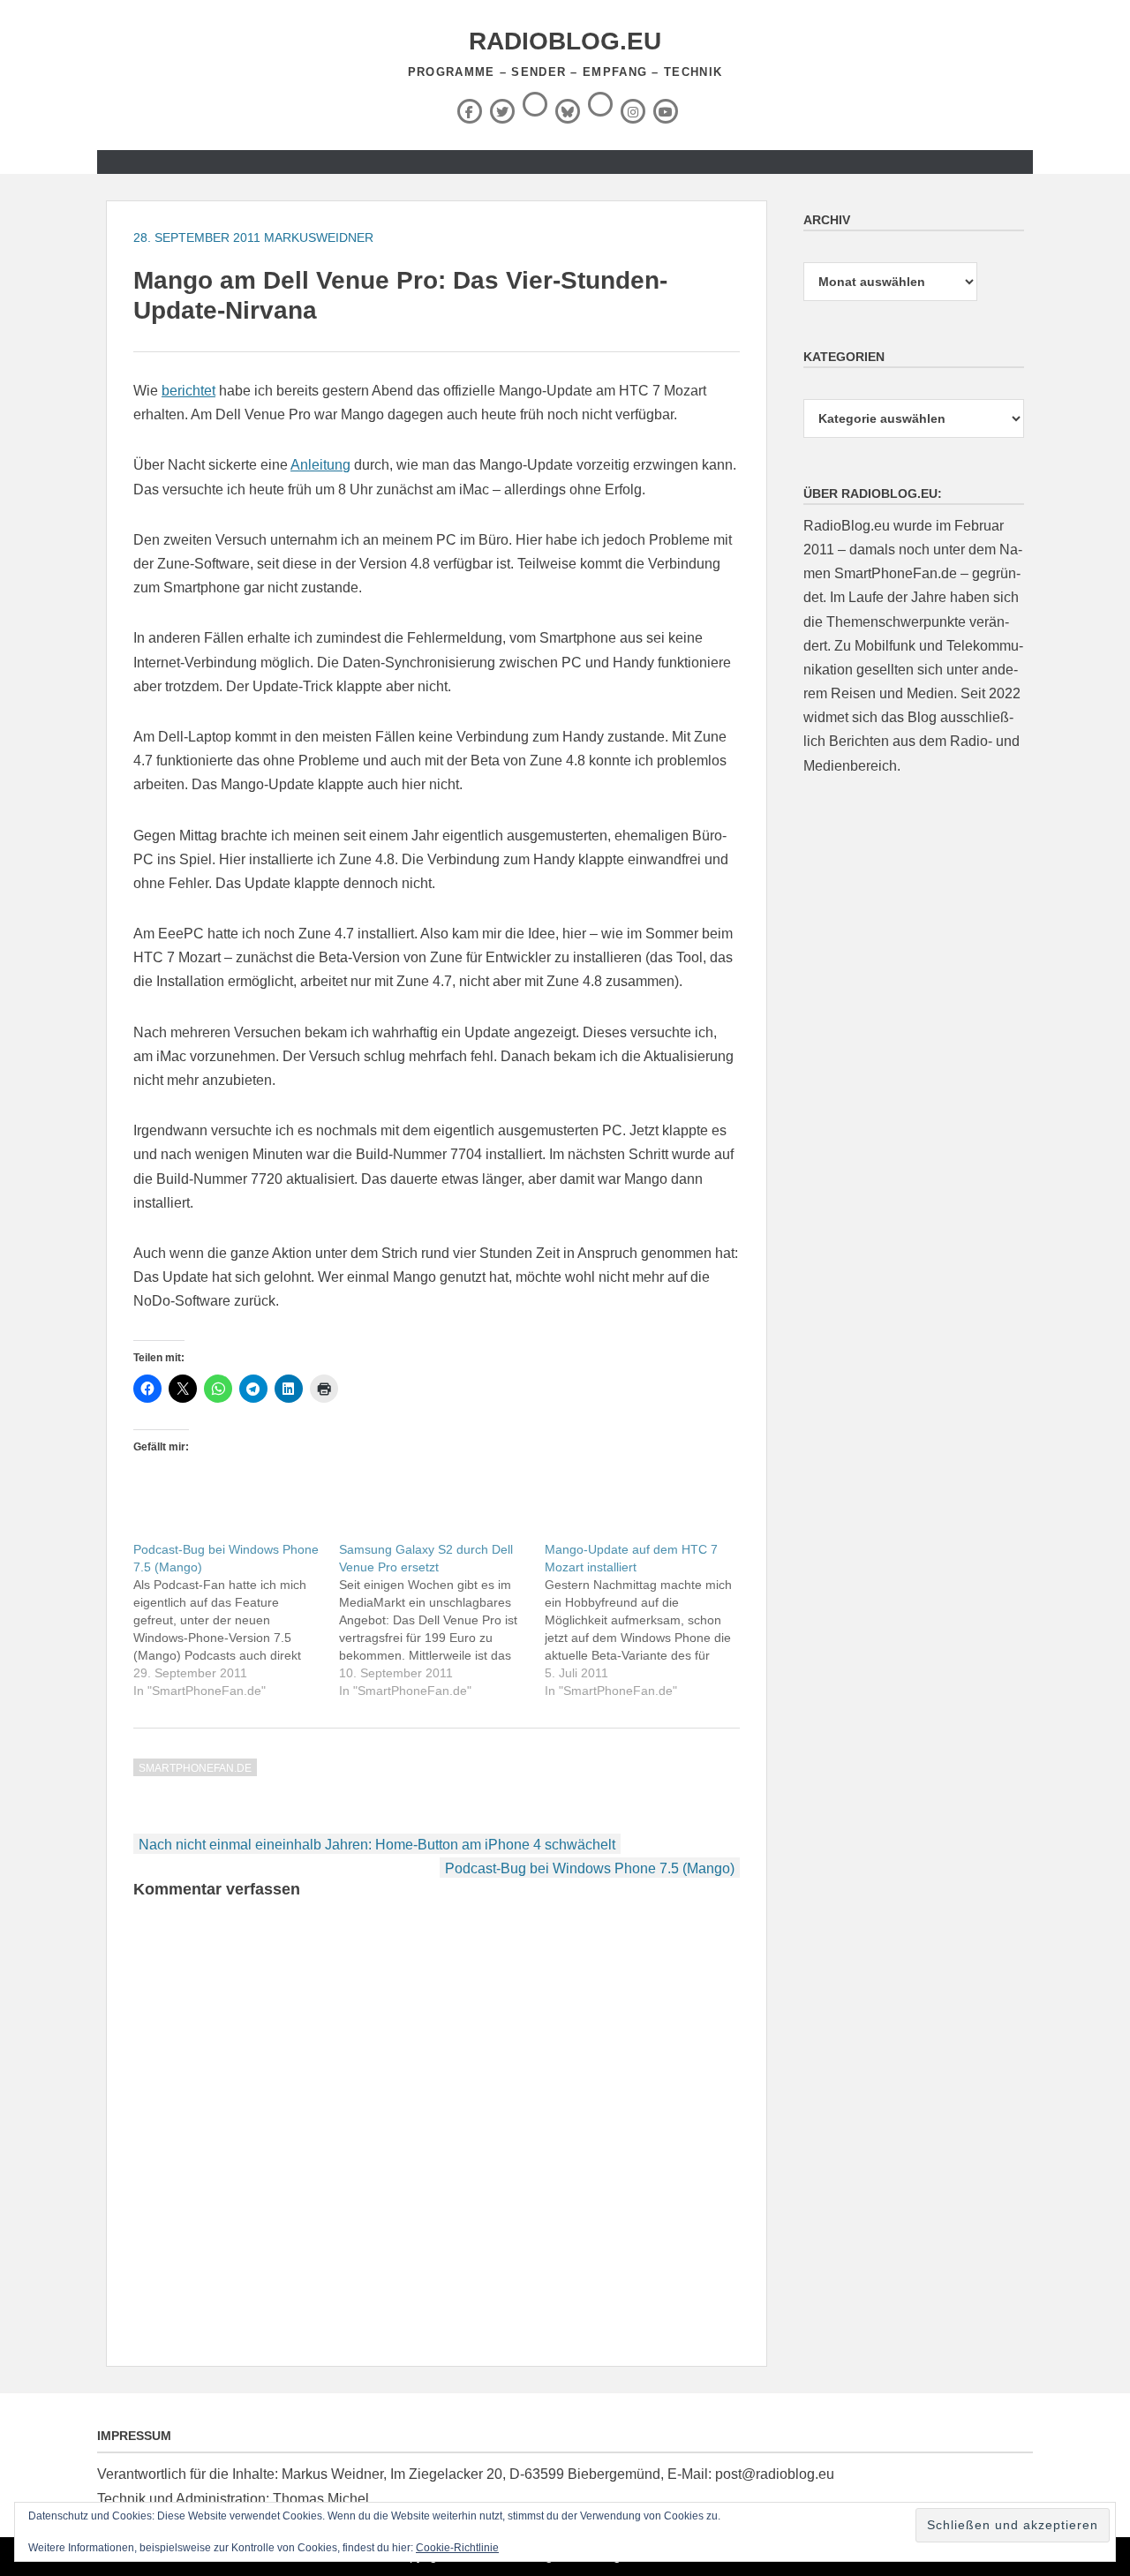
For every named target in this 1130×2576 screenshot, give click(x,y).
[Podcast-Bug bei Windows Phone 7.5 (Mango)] (236, 1620)
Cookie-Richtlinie (457, 2548)
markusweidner (319, 237)
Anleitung (320, 465)
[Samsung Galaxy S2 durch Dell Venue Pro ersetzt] (442, 1620)
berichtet (188, 391)
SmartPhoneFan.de (195, 1768)
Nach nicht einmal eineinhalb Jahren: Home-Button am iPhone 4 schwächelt (377, 1845)
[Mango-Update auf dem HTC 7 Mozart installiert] (648, 1620)
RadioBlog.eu (565, 41)
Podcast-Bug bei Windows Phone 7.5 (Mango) (590, 1868)
